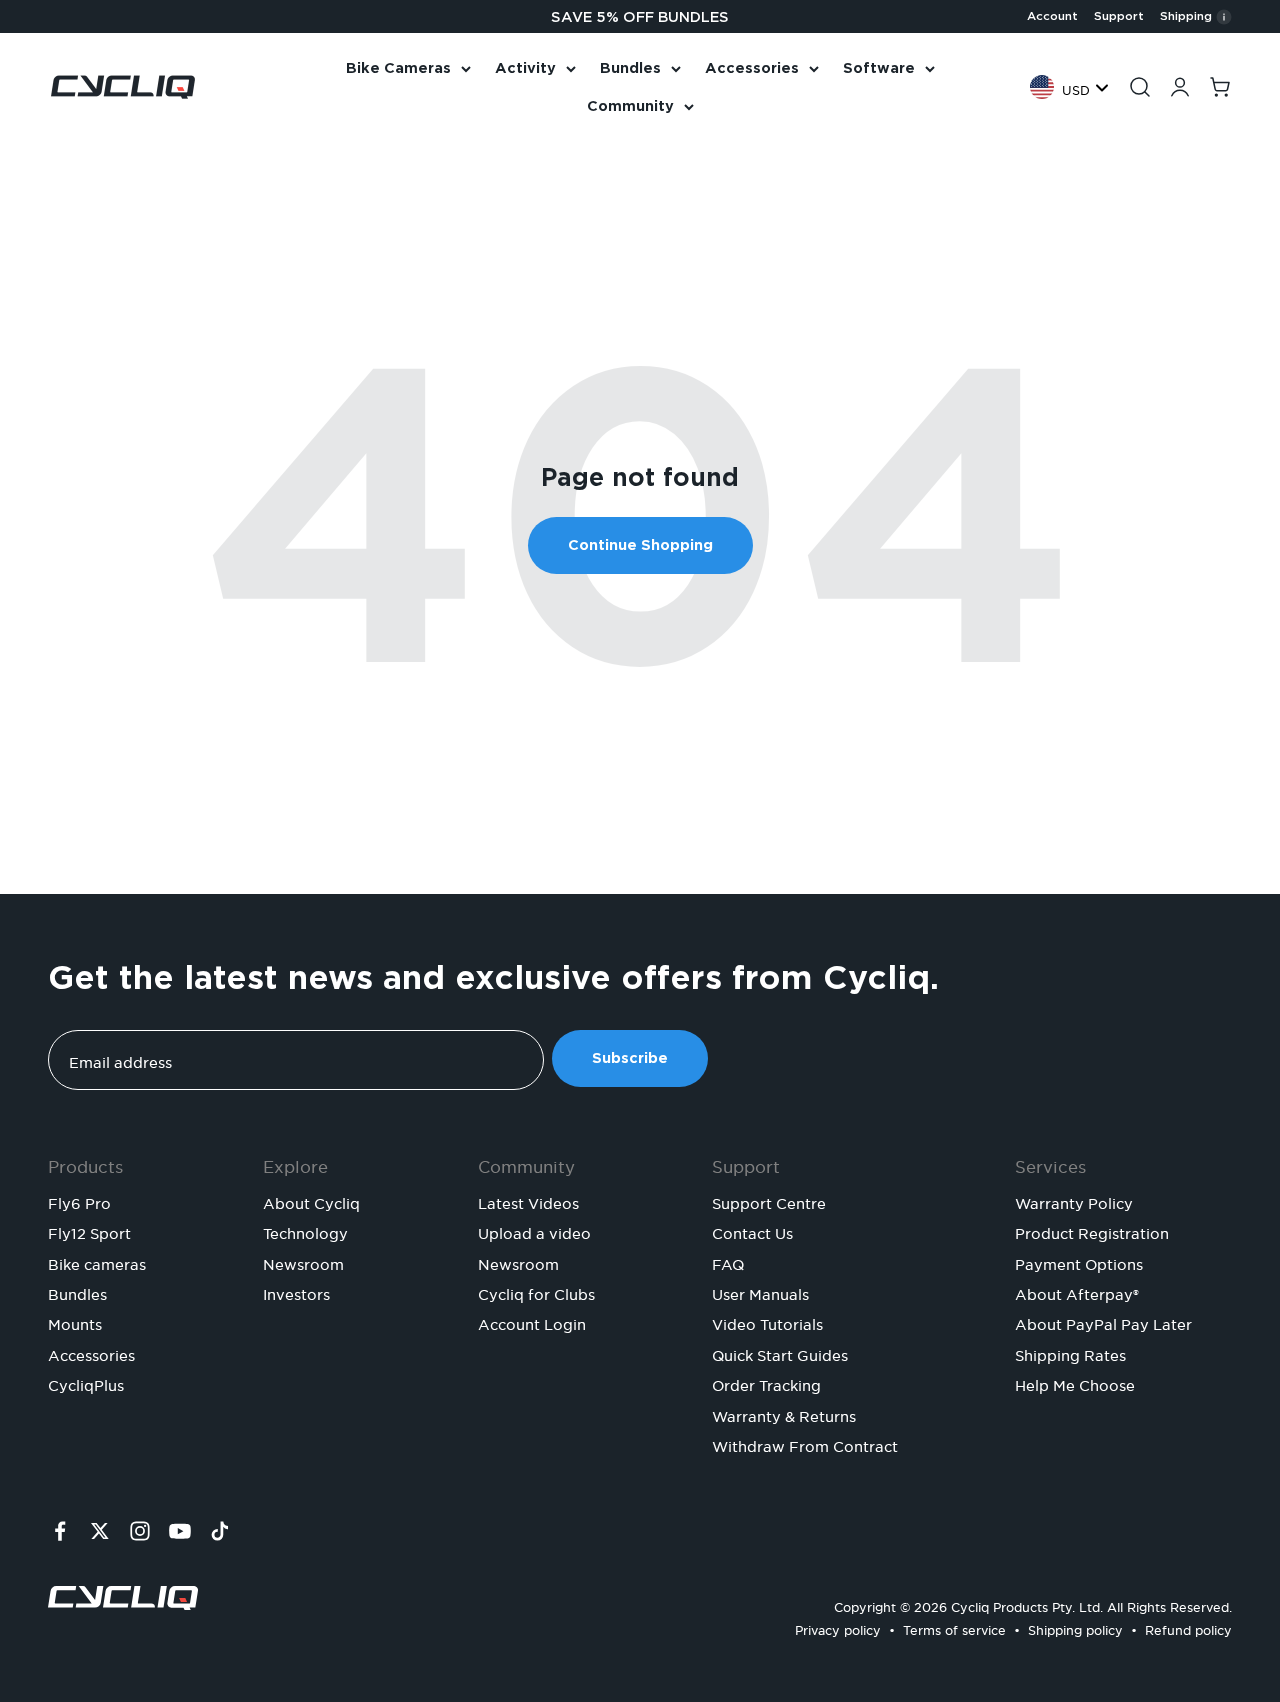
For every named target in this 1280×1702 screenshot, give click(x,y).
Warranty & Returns (784, 1414)
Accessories (752, 68)
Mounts (75, 1322)
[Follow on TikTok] (220, 1531)
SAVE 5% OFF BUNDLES (640, 17)
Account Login (532, 1322)
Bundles (630, 68)
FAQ (728, 1262)
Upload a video (534, 1231)
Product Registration (1092, 1231)
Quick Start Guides (780, 1353)
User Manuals (760, 1292)
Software (879, 68)
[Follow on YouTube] (180, 1531)
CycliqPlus (86, 1383)
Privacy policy (838, 1627)
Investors (296, 1292)
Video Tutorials (767, 1322)
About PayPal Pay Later (1103, 1322)
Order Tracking (766, 1383)
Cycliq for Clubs (536, 1292)
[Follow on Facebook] (60, 1531)
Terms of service (954, 1627)
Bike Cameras (398, 68)
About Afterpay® (1077, 1292)
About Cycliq (311, 1201)
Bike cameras (97, 1262)
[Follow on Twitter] (100, 1531)
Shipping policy (1075, 1627)
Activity (525, 68)
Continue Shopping (640, 545)
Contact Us (752, 1231)
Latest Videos (528, 1201)
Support (1119, 16)
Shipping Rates (1070, 1353)
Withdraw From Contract (805, 1444)
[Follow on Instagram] (140, 1531)
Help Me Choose (1075, 1383)
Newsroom (303, 1262)
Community (630, 106)
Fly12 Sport (89, 1231)
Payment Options (1079, 1262)
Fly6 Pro (79, 1201)
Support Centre (769, 1201)
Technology (305, 1231)
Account (1052, 16)
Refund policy (1188, 1627)
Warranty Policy (1074, 1201)
